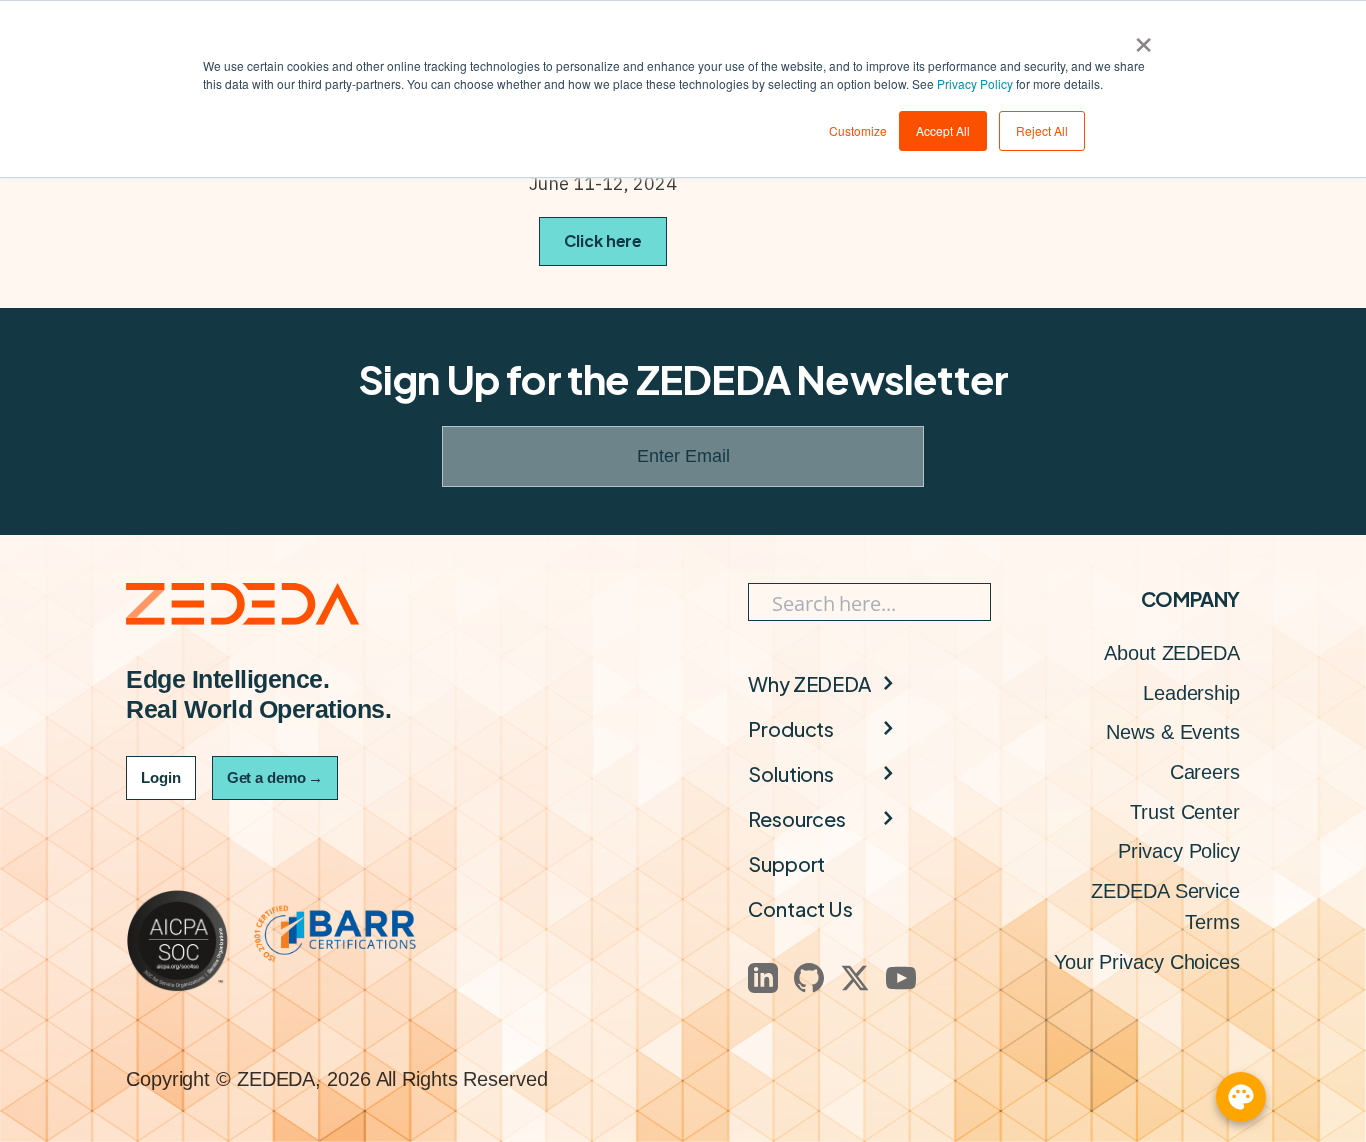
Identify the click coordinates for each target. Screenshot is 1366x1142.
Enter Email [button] (683, 456)
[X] (855, 978)
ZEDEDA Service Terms (1165, 907)
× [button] (1143, 38)
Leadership (1191, 693)
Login (161, 777)
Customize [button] (858, 130)
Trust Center (1185, 812)
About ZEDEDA (1172, 653)
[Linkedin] (763, 978)
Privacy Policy (975, 83)
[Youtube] (901, 978)
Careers (1205, 772)
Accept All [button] (943, 130)
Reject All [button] (1042, 130)
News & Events (1173, 732)
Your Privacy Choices (1147, 962)
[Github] (809, 978)
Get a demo (275, 777)
